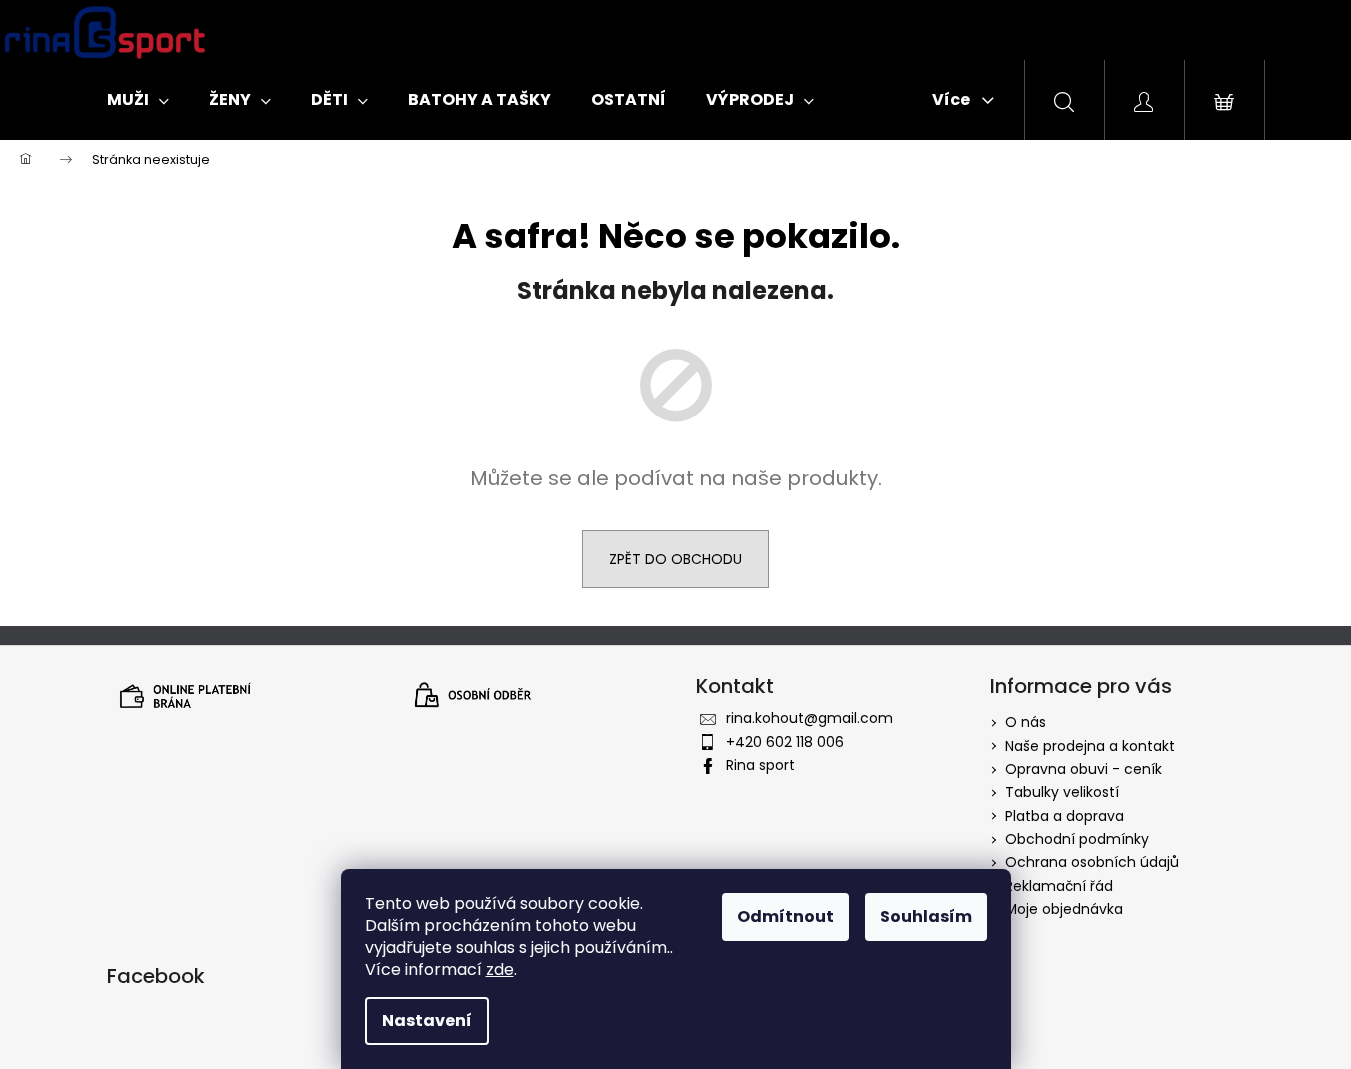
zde (500, 969)
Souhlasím (926, 916)
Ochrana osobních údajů (1092, 862)
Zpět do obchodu (675, 559)
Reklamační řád (1059, 886)
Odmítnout (785, 916)
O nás (1025, 722)
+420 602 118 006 (785, 742)
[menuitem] (138, 100)
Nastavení (427, 1020)
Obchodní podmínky (1077, 839)
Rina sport (760, 765)
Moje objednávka (1064, 909)
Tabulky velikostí (1062, 792)
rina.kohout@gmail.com (809, 718)
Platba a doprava (1064, 816)
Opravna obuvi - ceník (1083, 769)
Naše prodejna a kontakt (1090, 746)
